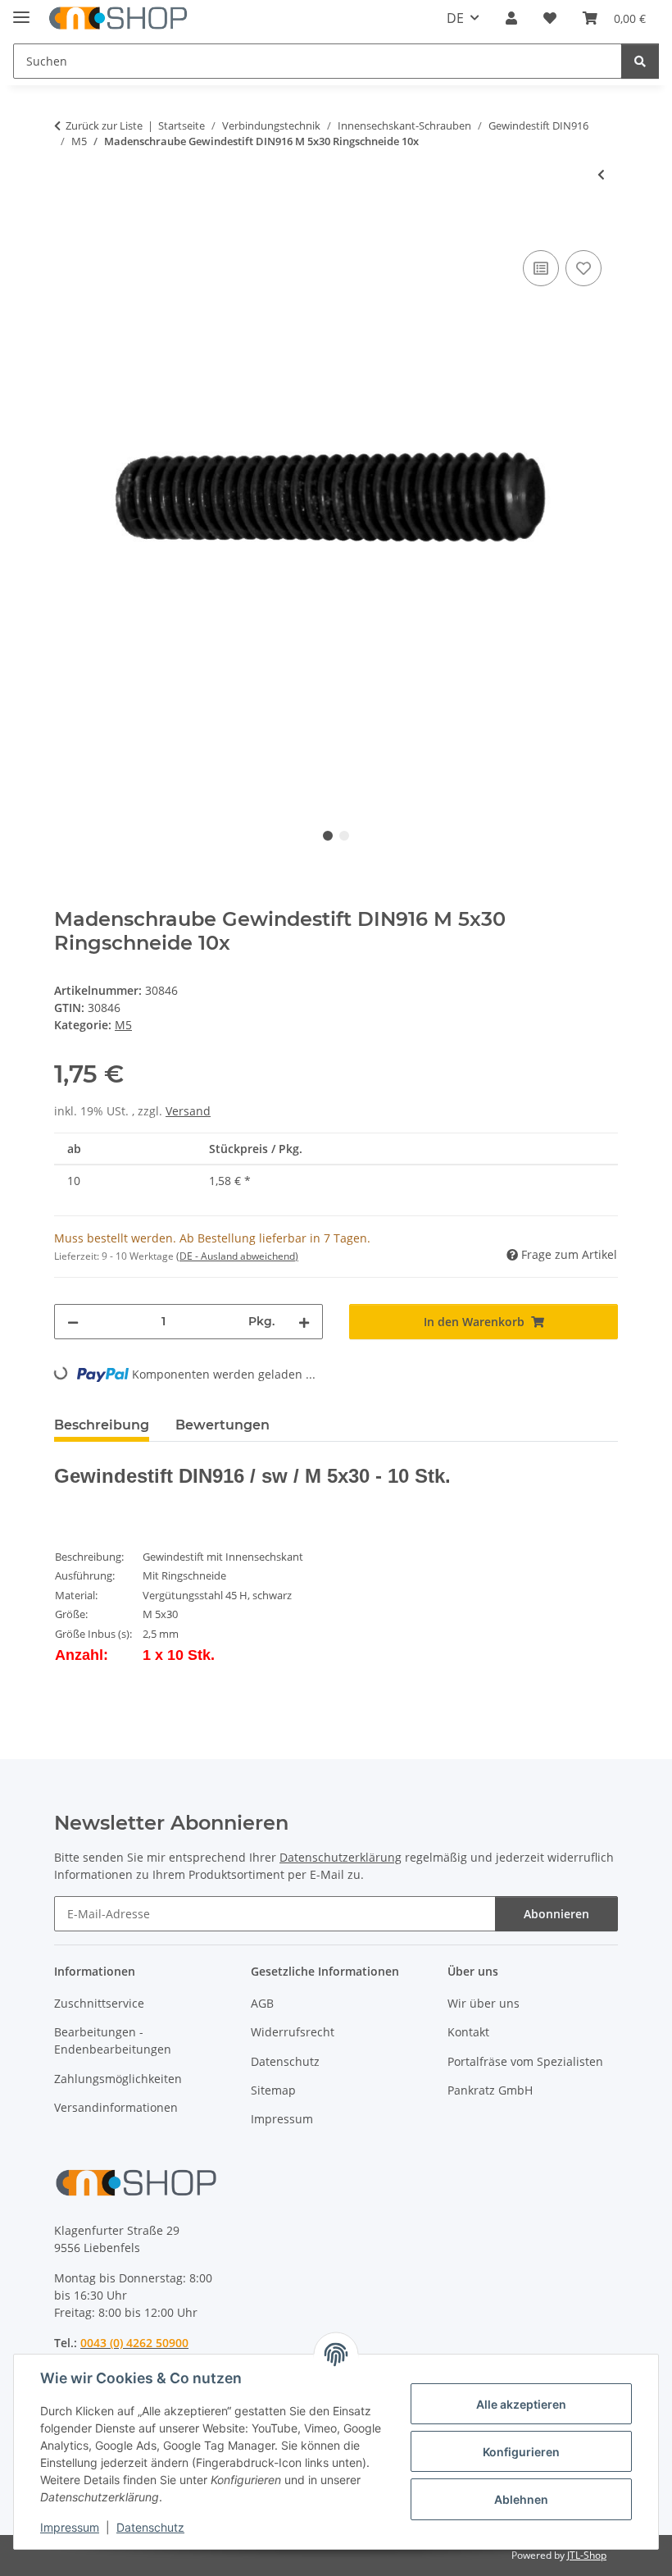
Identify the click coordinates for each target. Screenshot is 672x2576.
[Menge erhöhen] (304, 1322)
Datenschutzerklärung (341, 1857)
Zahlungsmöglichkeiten (118, 2079)
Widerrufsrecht (293, 2032)
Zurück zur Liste (104, 125)
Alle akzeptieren (521, 2404)
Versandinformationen (116, 2107)
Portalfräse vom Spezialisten (525, 2061)
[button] (511, 18)
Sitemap (273, 2090)
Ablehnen (521, 2499)
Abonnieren (556, 1914)
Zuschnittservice (99, 2003)
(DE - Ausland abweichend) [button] (237, 1256)
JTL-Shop (587, 2555)
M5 (123, 1025)
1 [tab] (328, 836)
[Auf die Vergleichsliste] (541, 268)
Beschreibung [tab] (102, 1425)
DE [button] (455, 18)
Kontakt (468, 2032)
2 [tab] (344, 836)
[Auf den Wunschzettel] (583, 268)
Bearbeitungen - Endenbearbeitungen (113, 2040)
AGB (262, 2003)
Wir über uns (484, 2003)
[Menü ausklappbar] (21, 10)
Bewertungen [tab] (222, 1425)
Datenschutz (150, 2527)
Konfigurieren (521, 2452)
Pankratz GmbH (490, 2090)
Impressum (70, 2527)
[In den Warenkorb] (67, 228)
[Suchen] (640, 61)
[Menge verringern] (73, 1322)
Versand (188, 1111)
